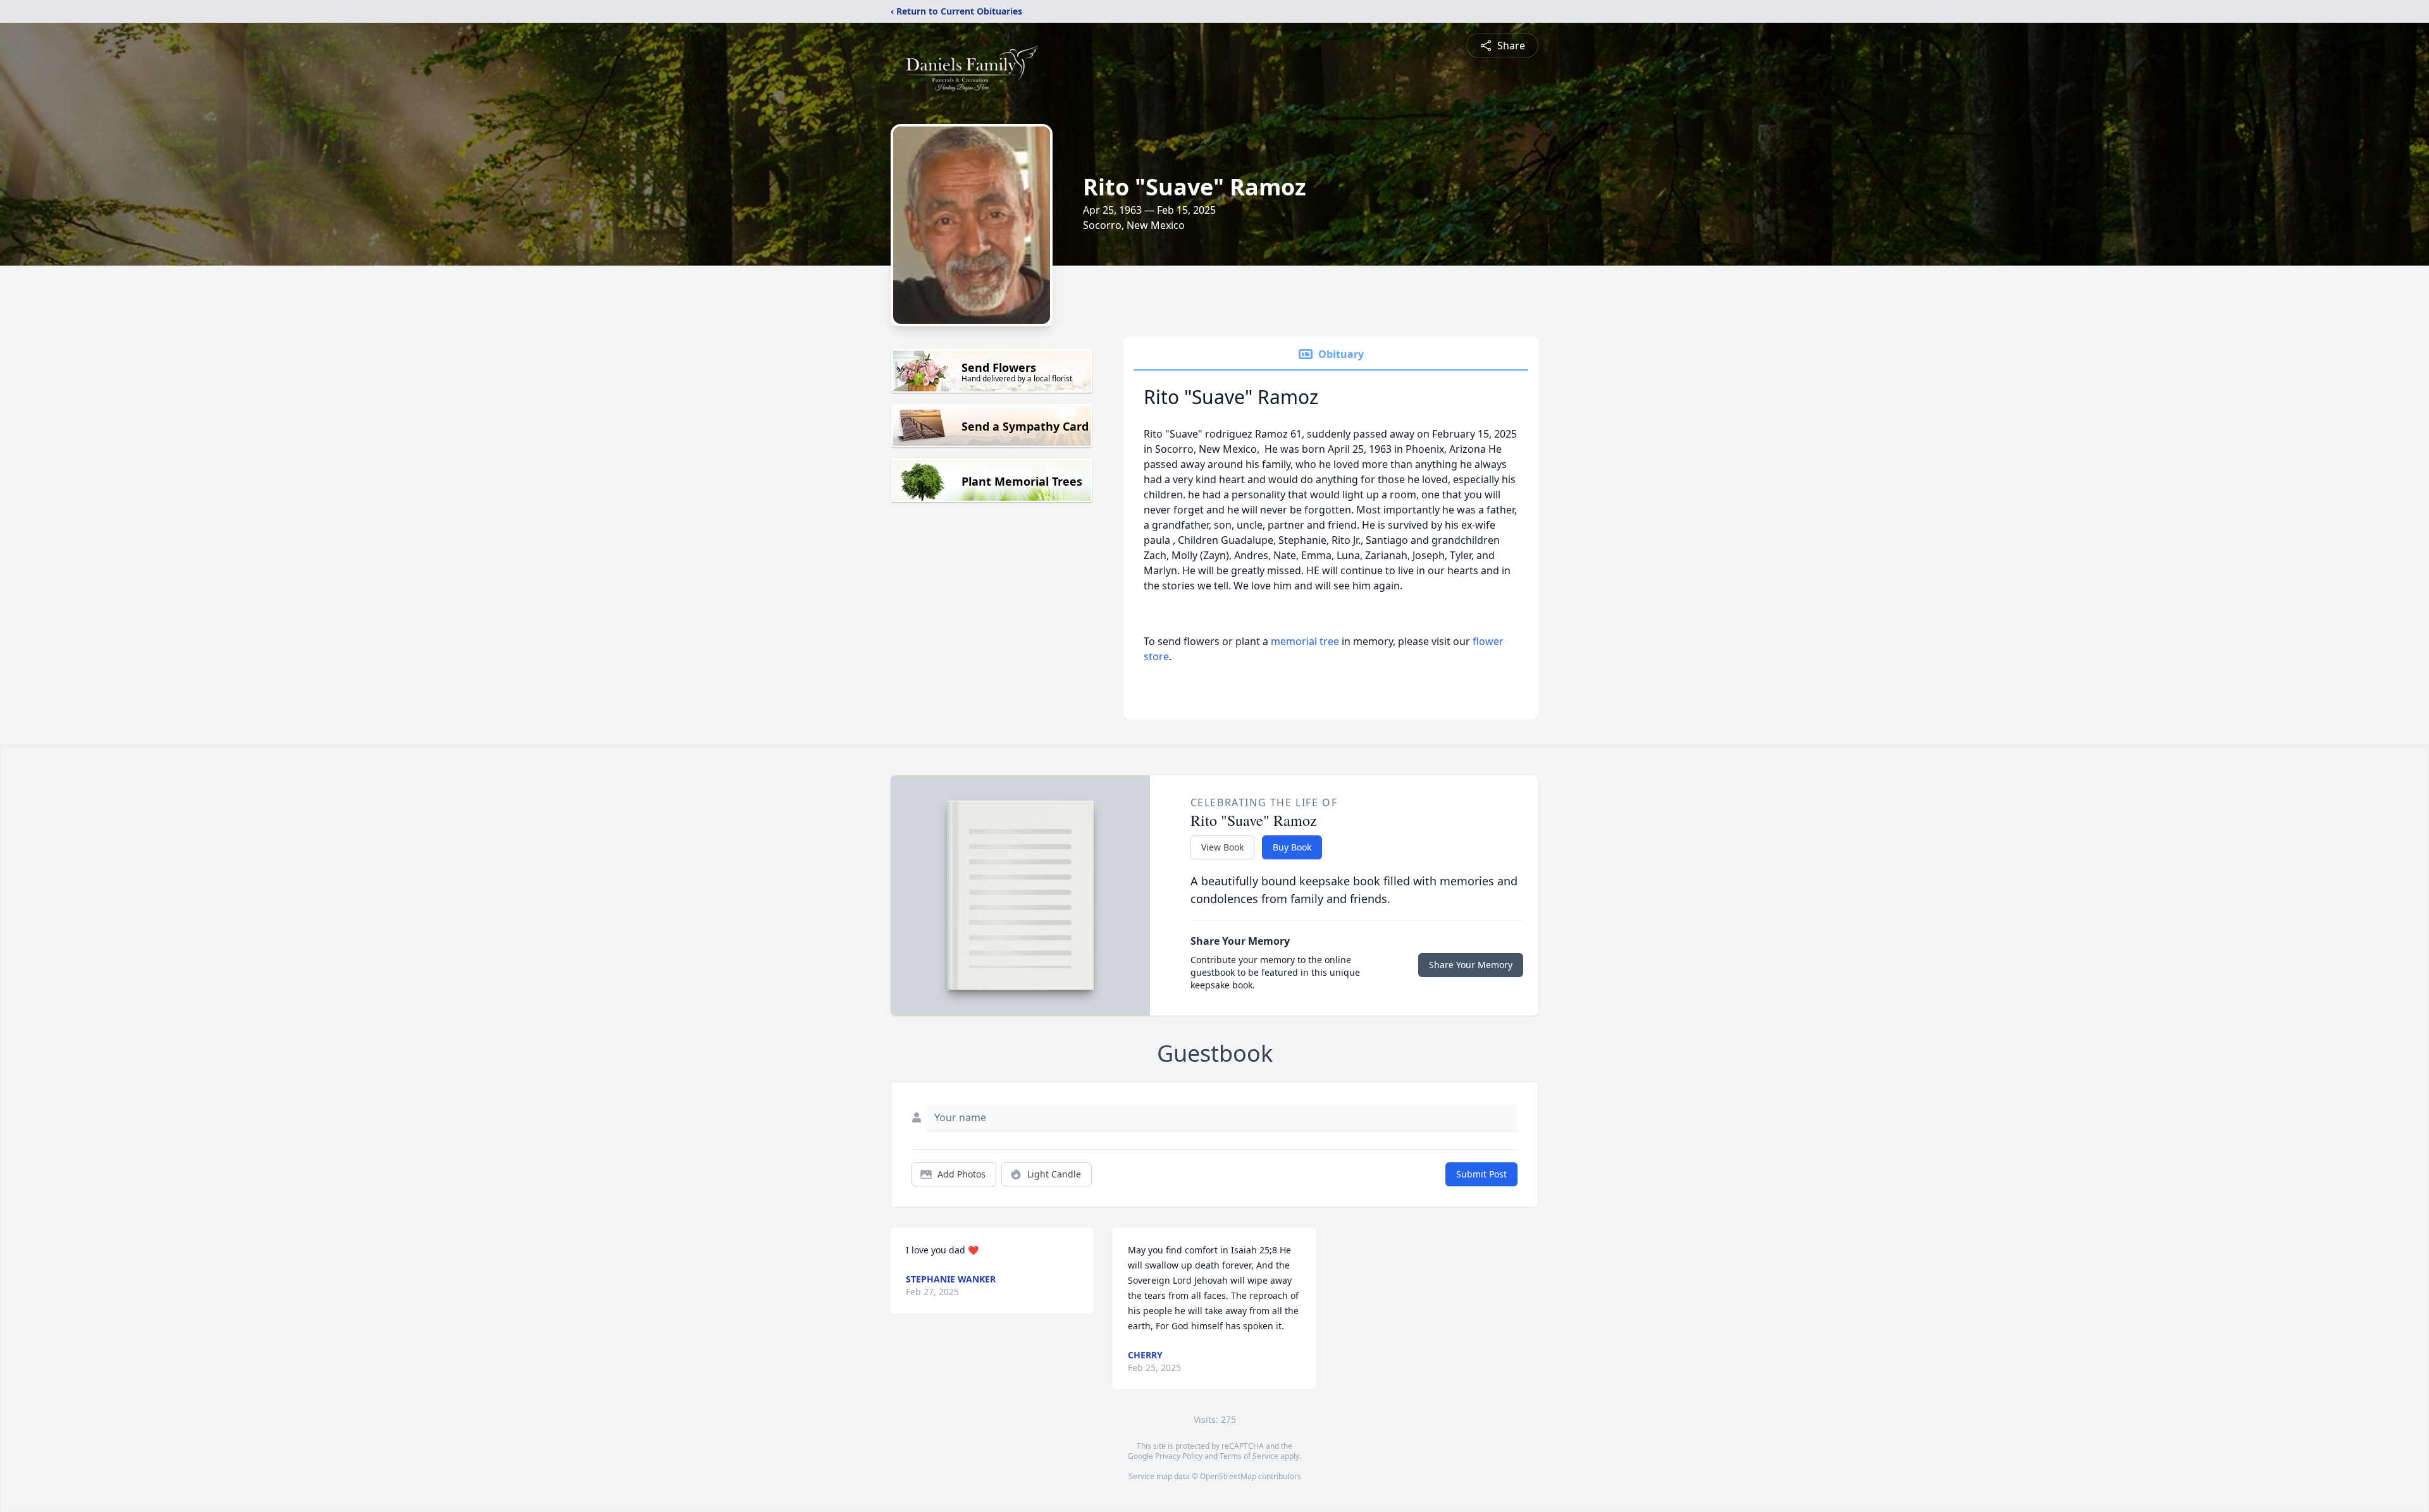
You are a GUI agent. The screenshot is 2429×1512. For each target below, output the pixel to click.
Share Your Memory (1471, 965)
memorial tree (1305, 641)
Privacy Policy (1179, 1456)
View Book (1222, 847)
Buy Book (1292, 847)
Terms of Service (1249, 1456)
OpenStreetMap (1228, 1476)
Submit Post (1481, 1174)
